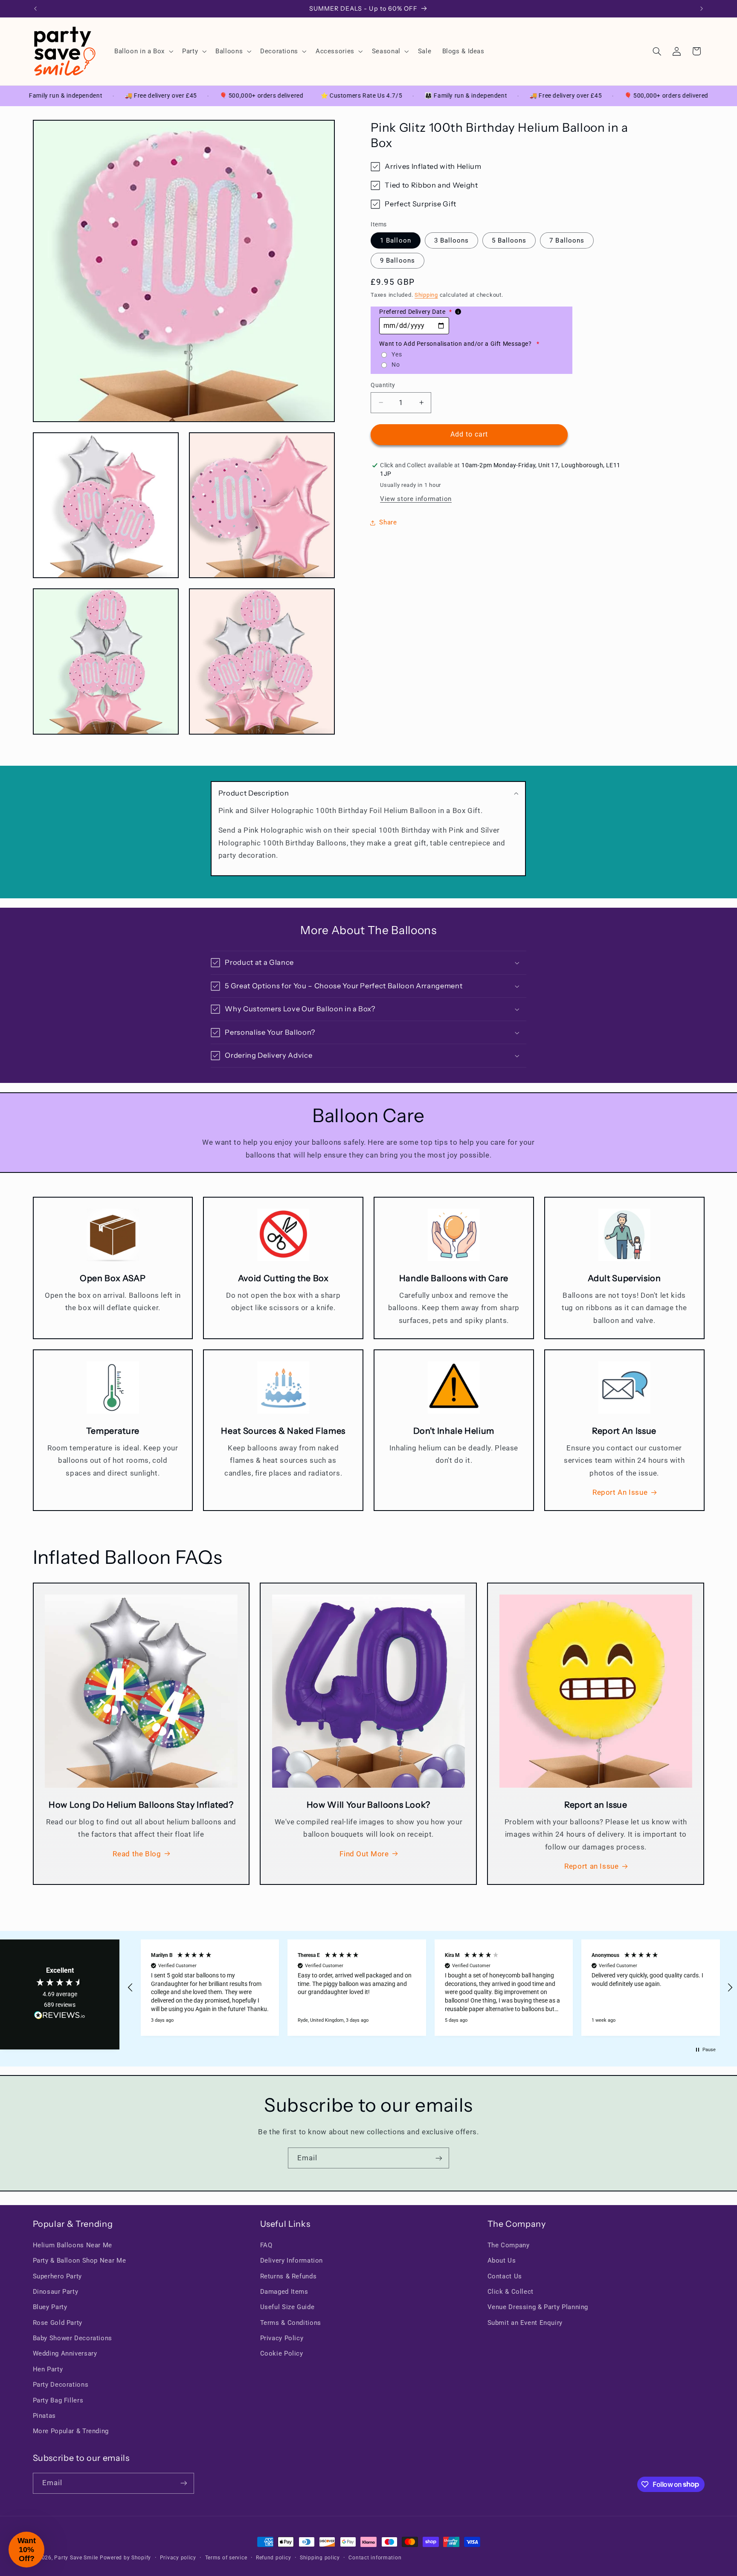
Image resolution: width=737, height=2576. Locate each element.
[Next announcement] (702, 9)
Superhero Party (57, 2276)
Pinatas (44, 2416)
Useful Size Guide (287, 2307)
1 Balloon (395, 240)
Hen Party (48, 2369)
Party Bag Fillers (58, 2400)
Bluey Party (50, 2307)
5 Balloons (509, 240)
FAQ (266, 2245)
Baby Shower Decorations (73, 2338)
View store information (416, 499)
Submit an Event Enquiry (525, 2323)
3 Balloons (452, 240)
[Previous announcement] (35, 9)
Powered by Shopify (125, 2558)
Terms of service (226, 2558)
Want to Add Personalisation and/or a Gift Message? (459, 344)
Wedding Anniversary (65, 2353)
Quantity (383, 385)
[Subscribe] (439, 2158)
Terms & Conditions (291, 2323)
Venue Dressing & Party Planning (538, 2307)
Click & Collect (511, 2292)
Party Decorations (61, 2385)
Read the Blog (137, 1854)
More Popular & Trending (71, 2431)
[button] (143, 51)
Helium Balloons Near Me (73, 2245)
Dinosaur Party (56, 2292)
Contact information (375, 2558)
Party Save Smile (76, 2558)
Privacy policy (178, 2558)
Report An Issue (620, 1492)
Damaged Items (284, 2292)
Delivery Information (292, 2261)
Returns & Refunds (289, 2276)
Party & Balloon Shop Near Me (80, 2261)
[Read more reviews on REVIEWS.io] (60, 2017)
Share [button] (388, 522)
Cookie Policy (282, 2353)
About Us (502, 2261)
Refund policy (274, 2558)
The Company (509, 2245)
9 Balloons (398, 260)
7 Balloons (567, 240)
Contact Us (505, 2276)
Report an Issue (591, 1866)
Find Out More (364, 1854)
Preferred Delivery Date (415, 312)
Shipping (426, 295)
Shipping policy (320, 2558)
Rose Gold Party (58, 2323)
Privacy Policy (282, 2338)
